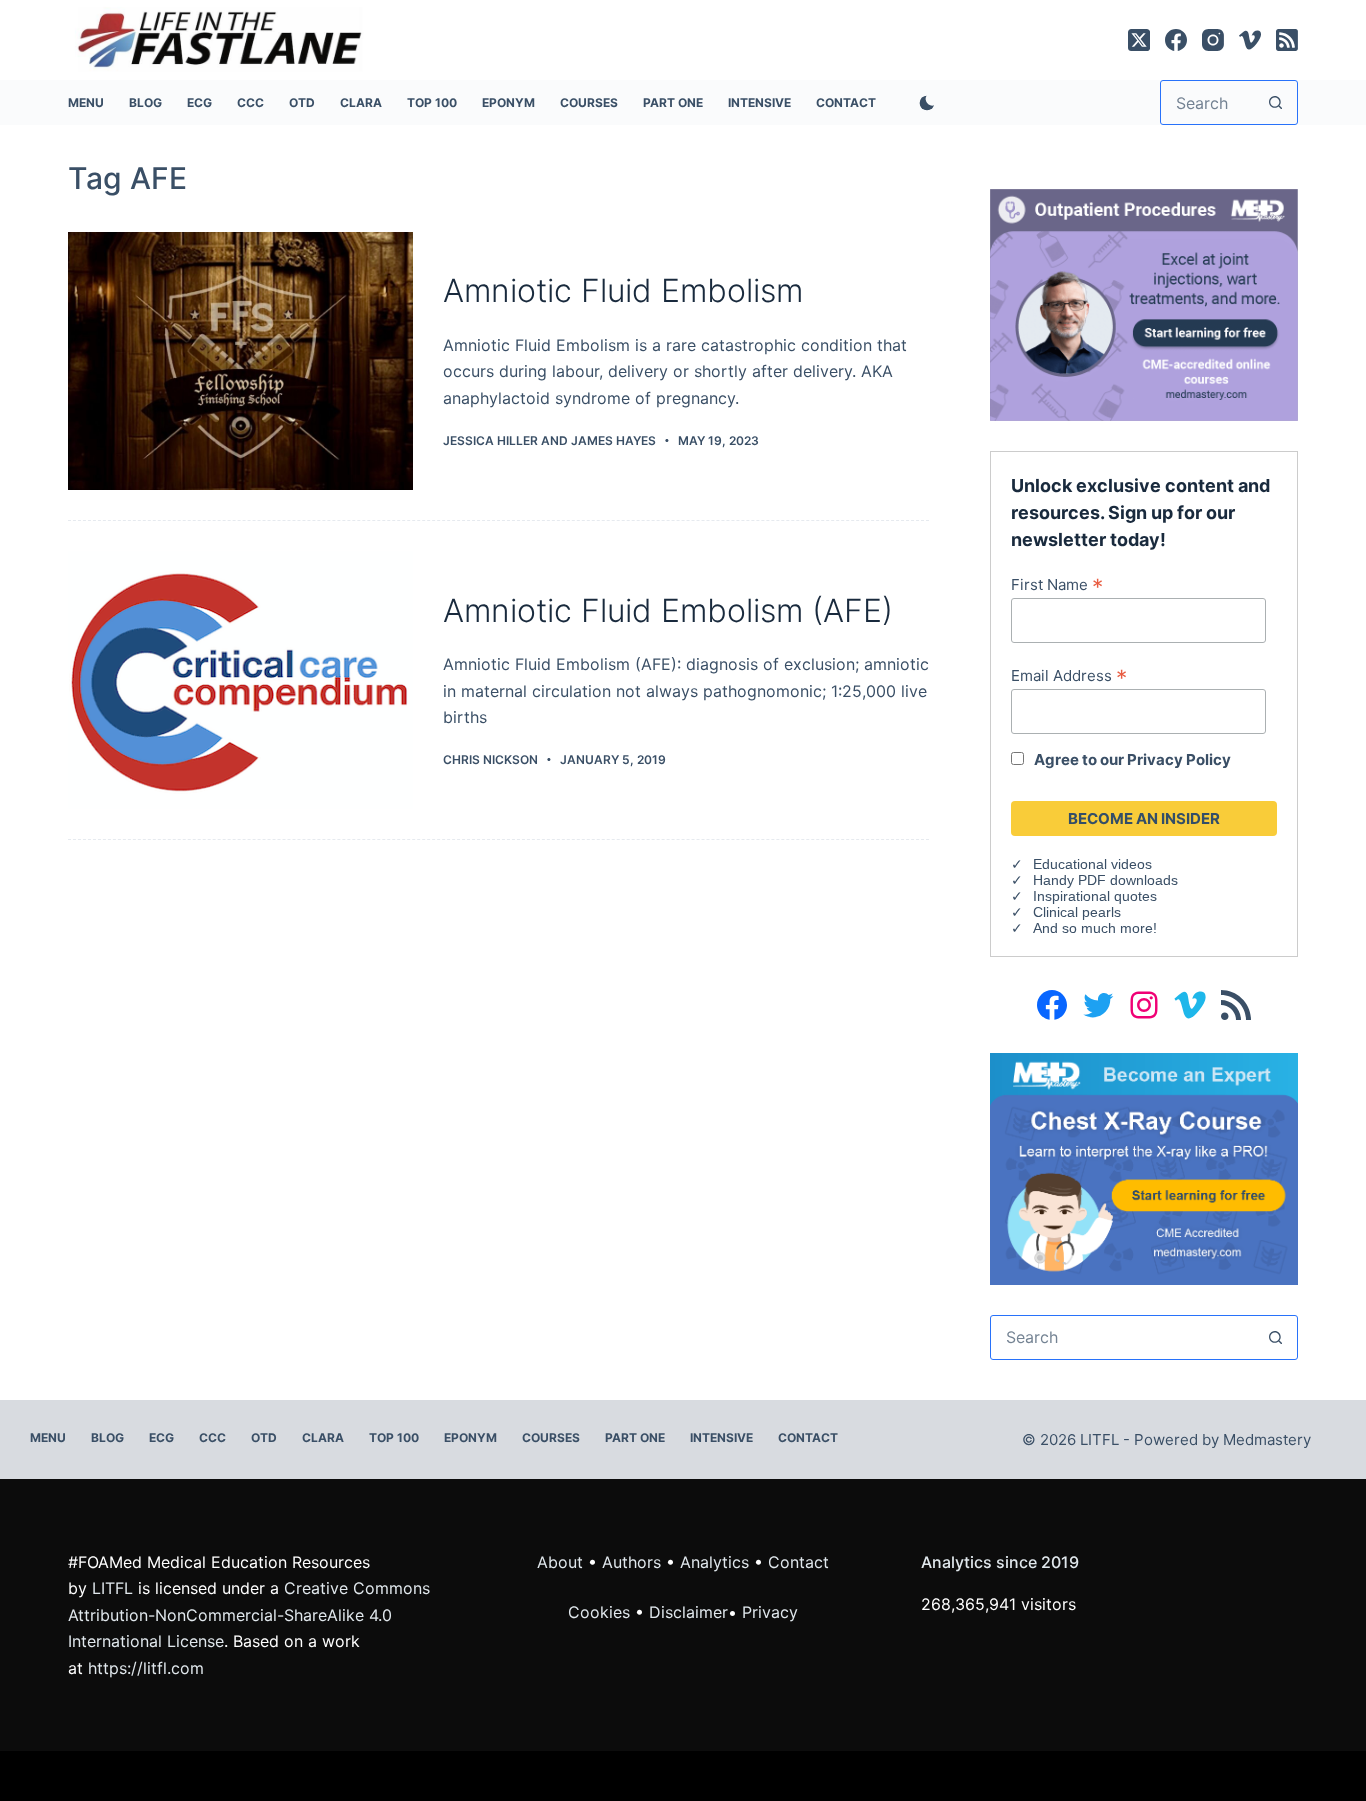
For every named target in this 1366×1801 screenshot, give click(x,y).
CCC (250, 102)
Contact (846, 102)
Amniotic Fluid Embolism (623, 290)
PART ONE (673, 102)
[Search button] (1275, 102)
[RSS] (1287, 40)
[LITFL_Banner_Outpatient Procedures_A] (1143, 303)
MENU (86, 102)
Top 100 (432, 102)
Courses (589, 102)
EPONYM (508, 102)
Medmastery (1267, 1439)
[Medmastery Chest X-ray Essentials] (1143, 1167)
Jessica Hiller (490, 440)
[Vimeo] (1250, 40)
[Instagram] (1213, 40)
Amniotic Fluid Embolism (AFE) (668, 610)
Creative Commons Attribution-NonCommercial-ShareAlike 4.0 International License (249, 1614)
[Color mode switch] (923, 103)
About (560, 1562)
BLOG (145, 102)
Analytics (714, 1562)
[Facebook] (1176, 40)
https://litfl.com (146, 1668)
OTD (302, 102)
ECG (199, 102)
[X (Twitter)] (1139, 40)
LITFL (112, 1588)
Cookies (601, 1612)
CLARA (361, 102)
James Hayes (613, 440)
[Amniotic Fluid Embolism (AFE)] (240, 680)
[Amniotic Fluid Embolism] (240, 361)
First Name (1057, 584)
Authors (631, 1562)
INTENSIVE (759, 102)
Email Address (1069, 675)
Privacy (770, 1612)
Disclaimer (688, 1612)
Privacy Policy (1179, 759)
